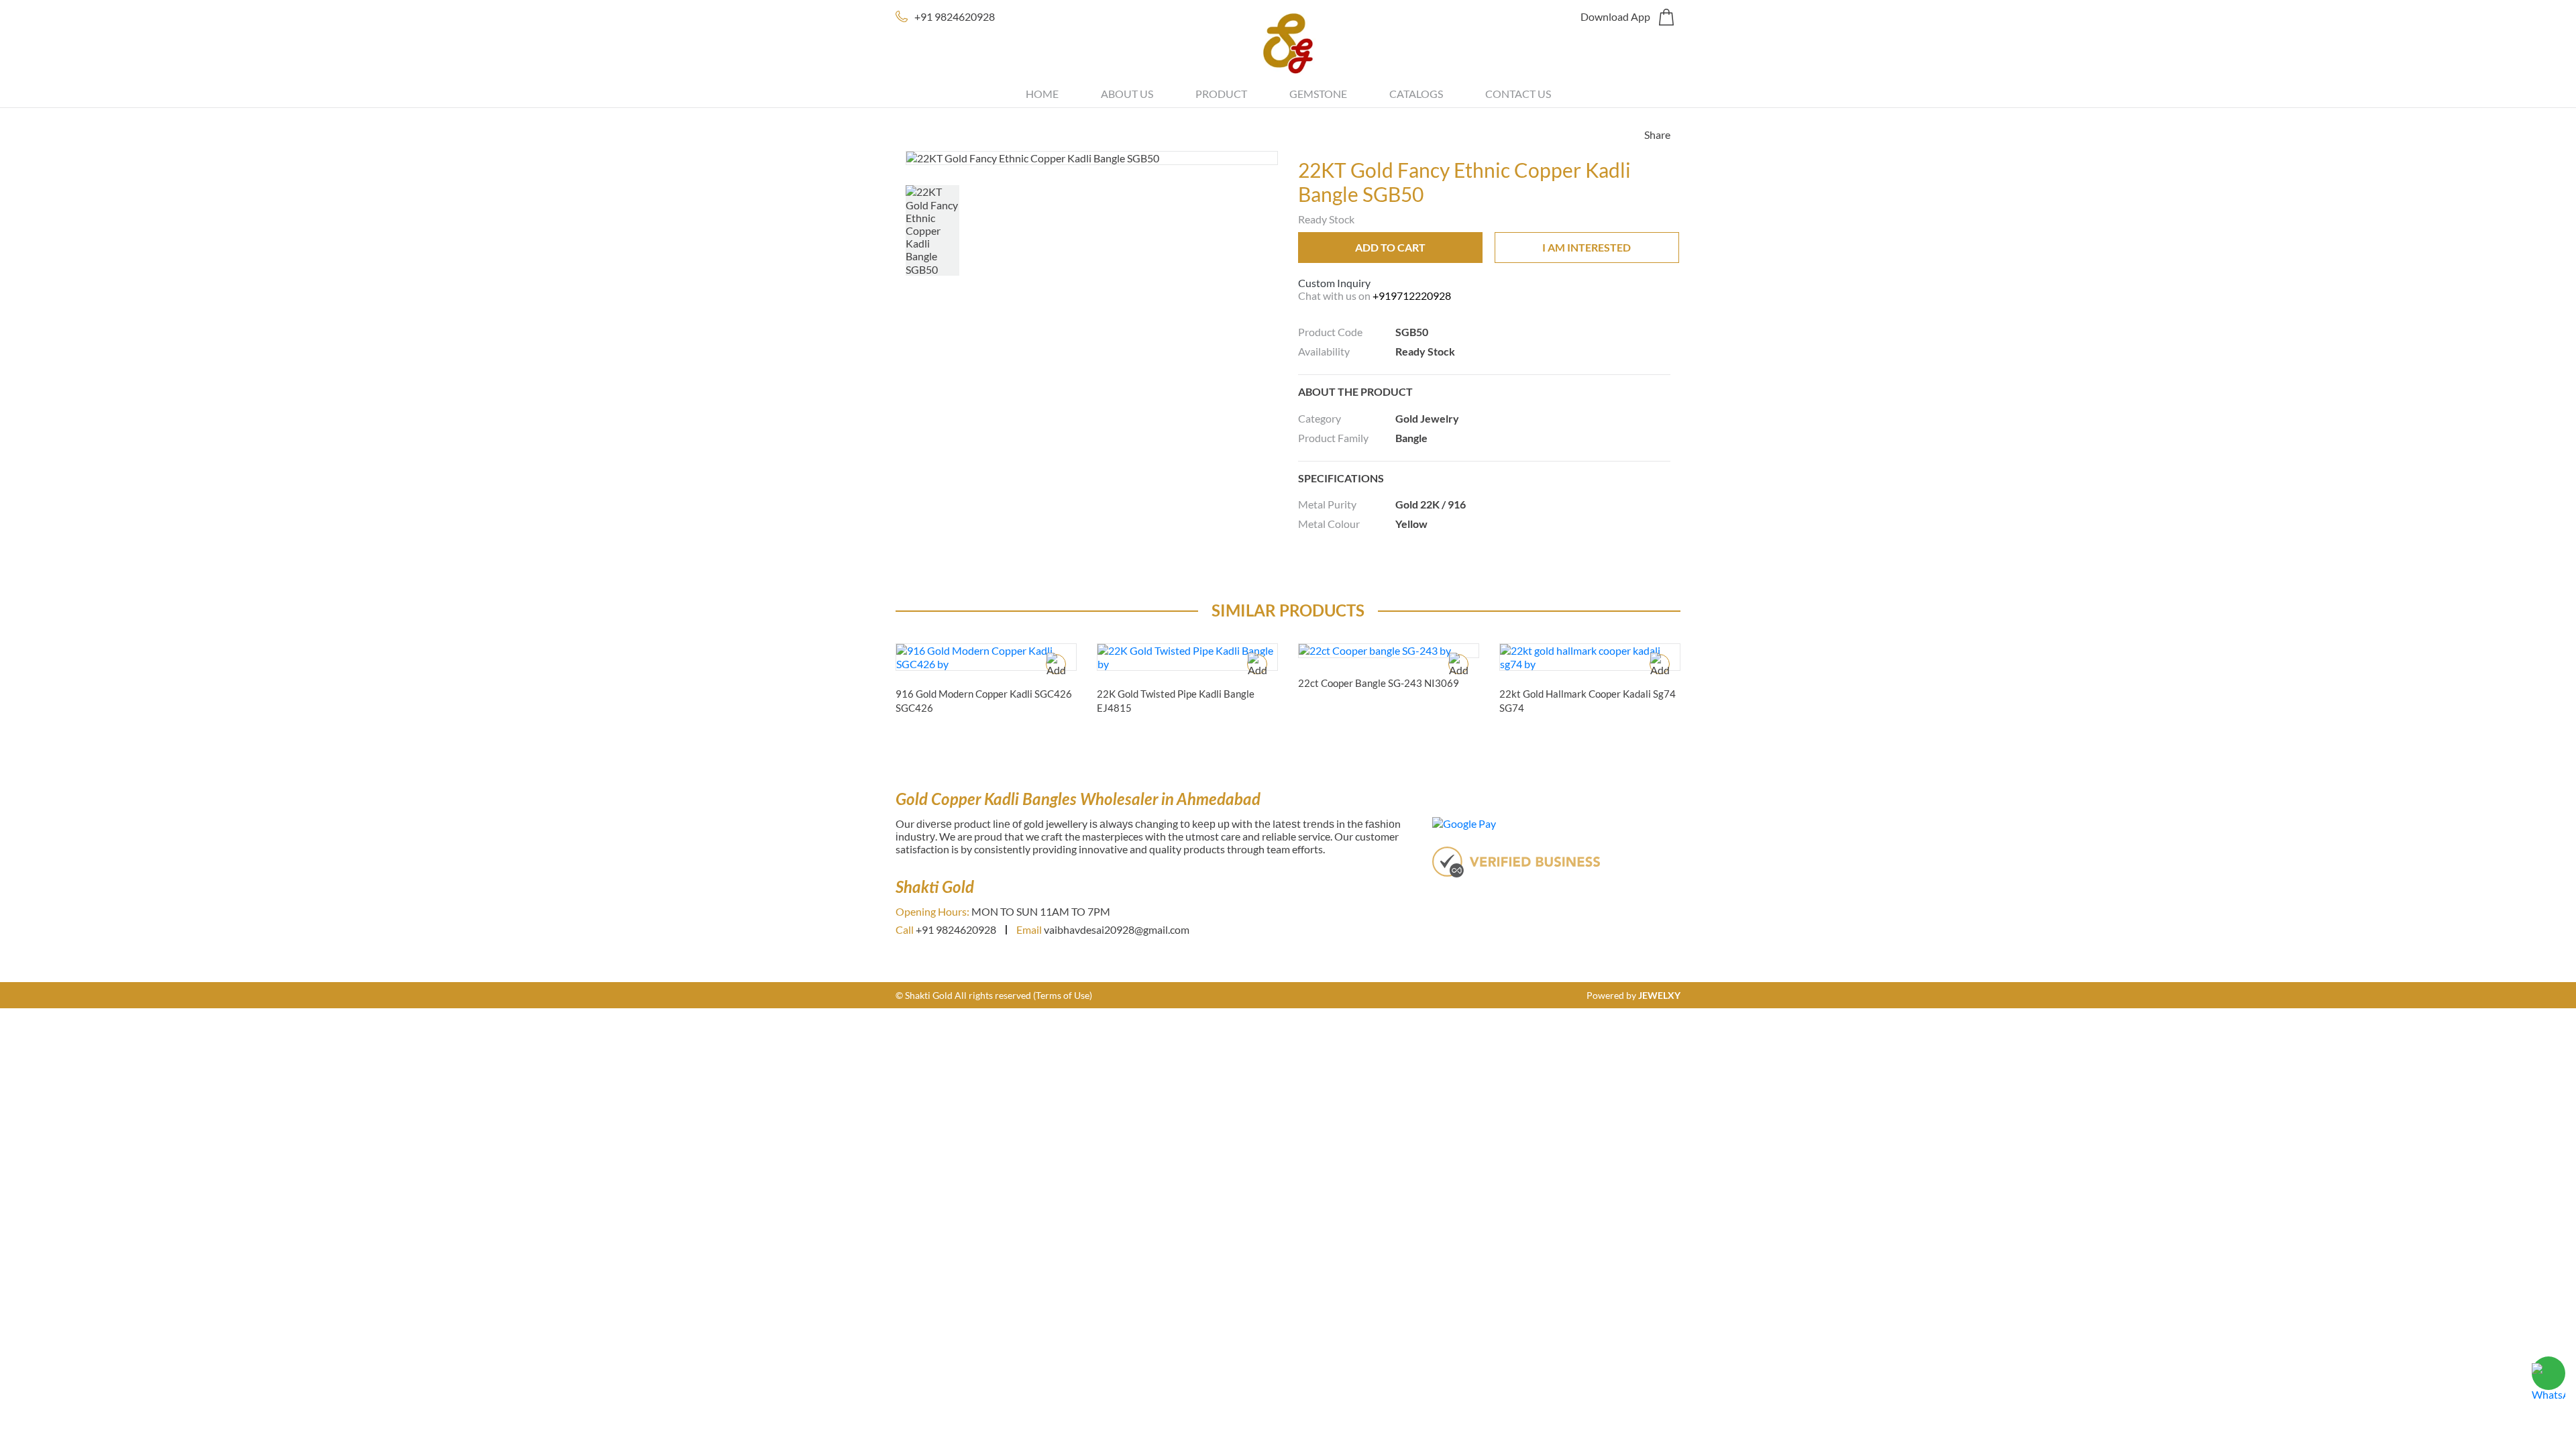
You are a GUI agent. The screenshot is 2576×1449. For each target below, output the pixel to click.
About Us (1127, 94)
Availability (1324, 351)
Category (1320, 418)
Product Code (1330, 332)
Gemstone (1318, 94)
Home (1042, 94)
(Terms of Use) (1063, 995)
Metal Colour (1329, 524)
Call (905, 929)
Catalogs (1416, 94)
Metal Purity (1327, 504)
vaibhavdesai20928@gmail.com (1117, 929)
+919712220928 (1412, 296)
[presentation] (1696, 742)
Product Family (1333, 438)
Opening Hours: (932, 911)
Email (1029, 929)
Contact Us (1518, 94)
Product (1221, 94)
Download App (1615, 16)
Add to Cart (1390, 247)
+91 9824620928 (955, 16)
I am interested (1587, 247)
